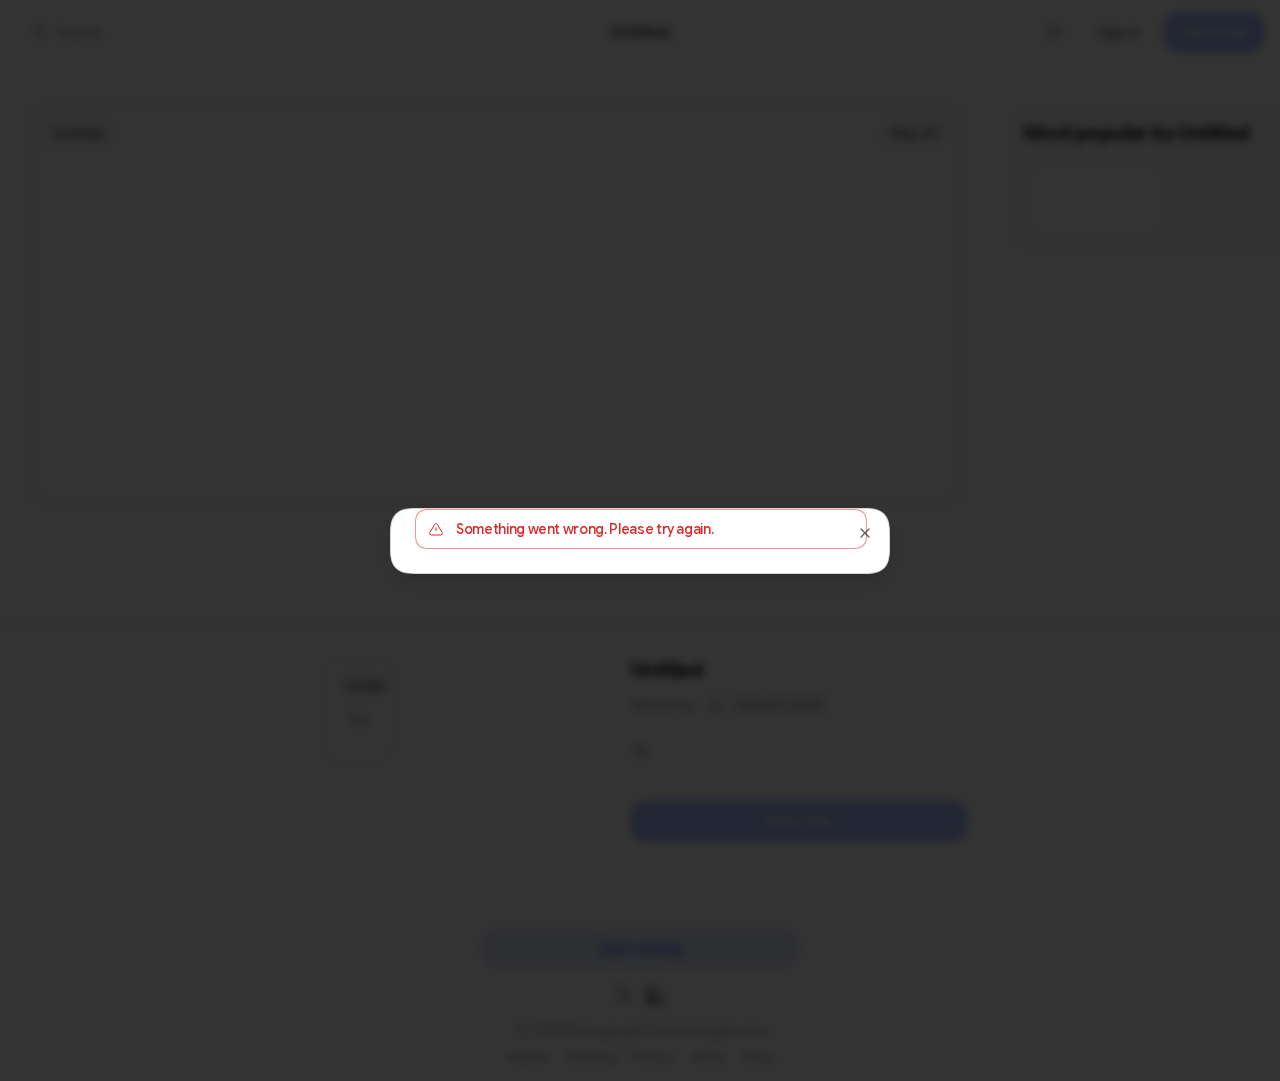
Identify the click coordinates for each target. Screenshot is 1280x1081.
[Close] (865, 533)
